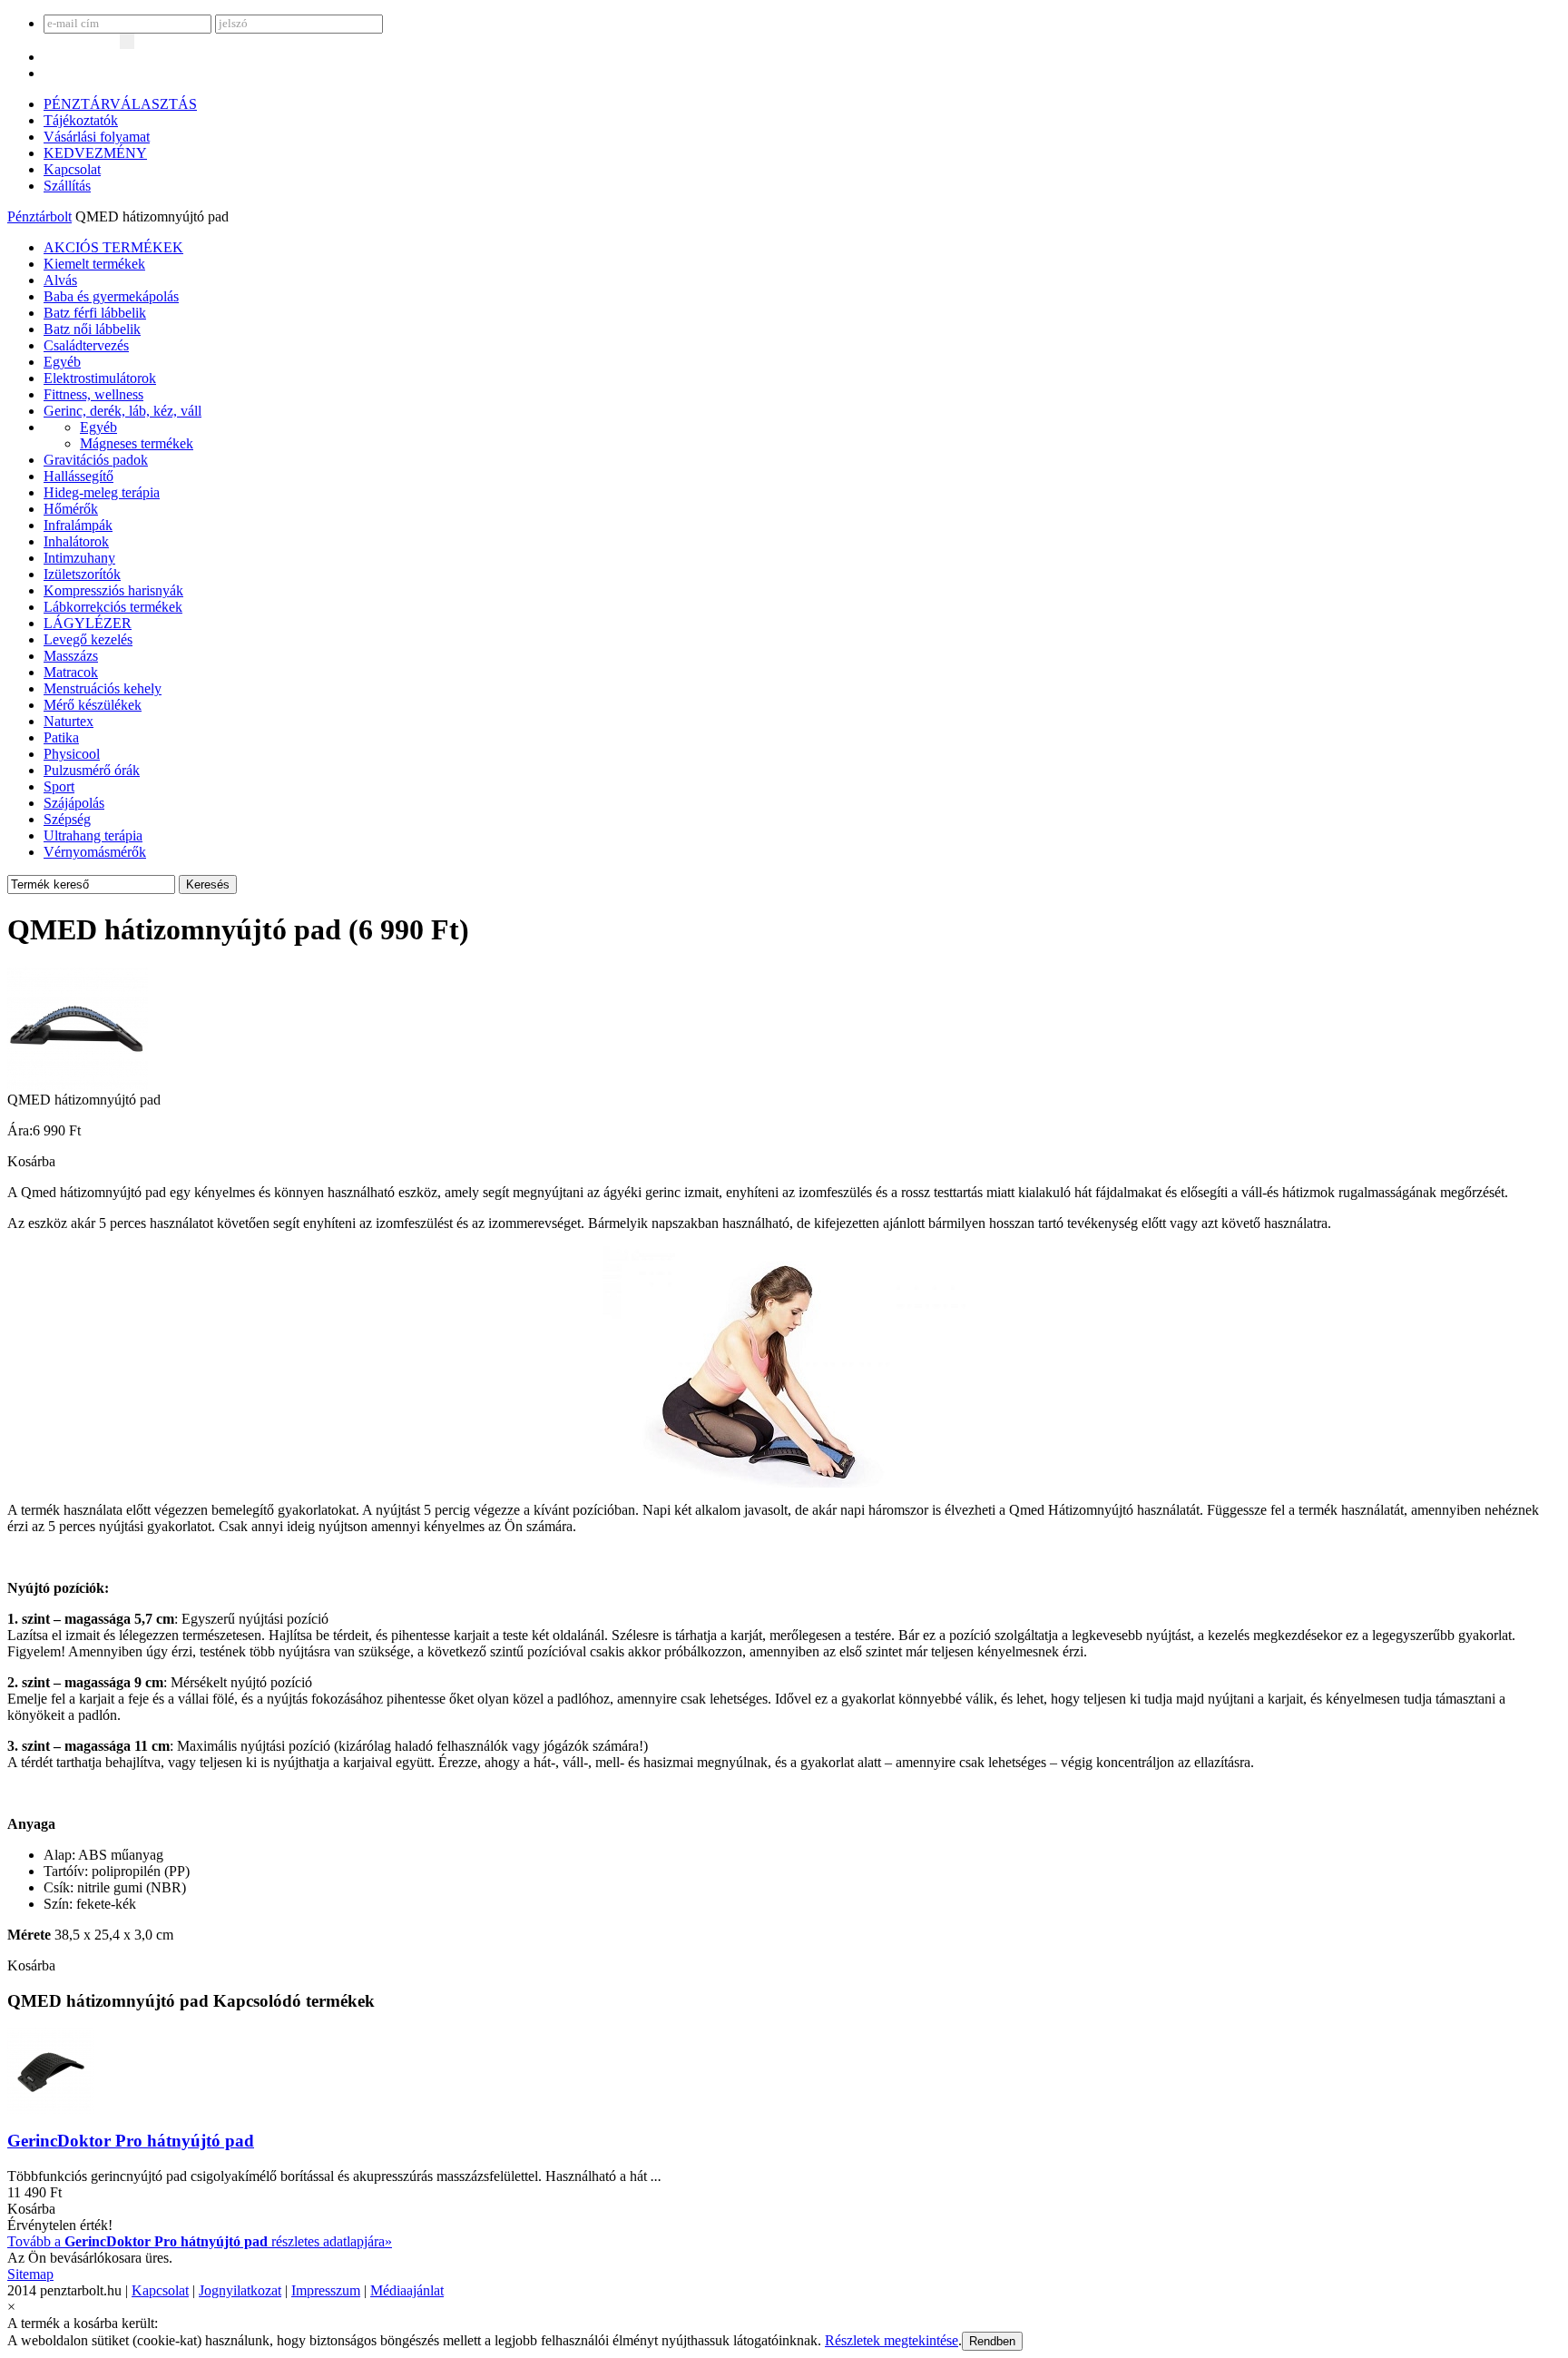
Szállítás (67, 186)
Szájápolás (74, 803)
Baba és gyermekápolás (111, 296)
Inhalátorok (76, 541)
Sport (59, 786)
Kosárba (31, 1161)
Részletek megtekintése (892, 2340)
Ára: (20, 1130)
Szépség (67, 819)
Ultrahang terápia (93, 835)
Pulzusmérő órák (92, 770)
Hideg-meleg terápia (102, 492)
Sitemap (30, 2274)
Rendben (992, 2341)
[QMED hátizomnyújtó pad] (78, 1087)
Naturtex (69, 721)
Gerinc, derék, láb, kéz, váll (122, 411)
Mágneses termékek (137, 443)
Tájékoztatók (81, 120)
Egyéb (62, 362)
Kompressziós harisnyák (113, 590)
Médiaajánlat (407, 2290)
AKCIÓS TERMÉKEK (113, 247)
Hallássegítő (78, 476)
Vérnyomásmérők (95, 852)
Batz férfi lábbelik (95, 313)
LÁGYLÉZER (88, 623)
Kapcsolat (72, 169)
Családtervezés (86, 345)
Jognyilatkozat (240, 2290)
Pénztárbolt (39, 216)
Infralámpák (78, 525)
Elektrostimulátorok (100, 378)
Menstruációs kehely (103, 688)
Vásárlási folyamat (97, 137)
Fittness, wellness (93, 394)
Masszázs (71, 656)
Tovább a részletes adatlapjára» (200, 2241)
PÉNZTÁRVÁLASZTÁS (120, 104)
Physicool (72, 754)
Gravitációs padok (96, 460)
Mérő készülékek (93, 705)
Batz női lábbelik (92, 329)
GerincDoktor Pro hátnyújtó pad (131, 2141)
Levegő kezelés (88, 639)
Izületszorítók (82, 574)
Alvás (60, 280)
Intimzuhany (79, 558)
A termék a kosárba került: (83, 2323)
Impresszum (326, 2290)
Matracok (71, 672)
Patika (61, 737)
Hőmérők (71, 509)
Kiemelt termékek (94, 264)
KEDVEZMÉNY (95, 153)
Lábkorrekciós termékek (113, 607)
